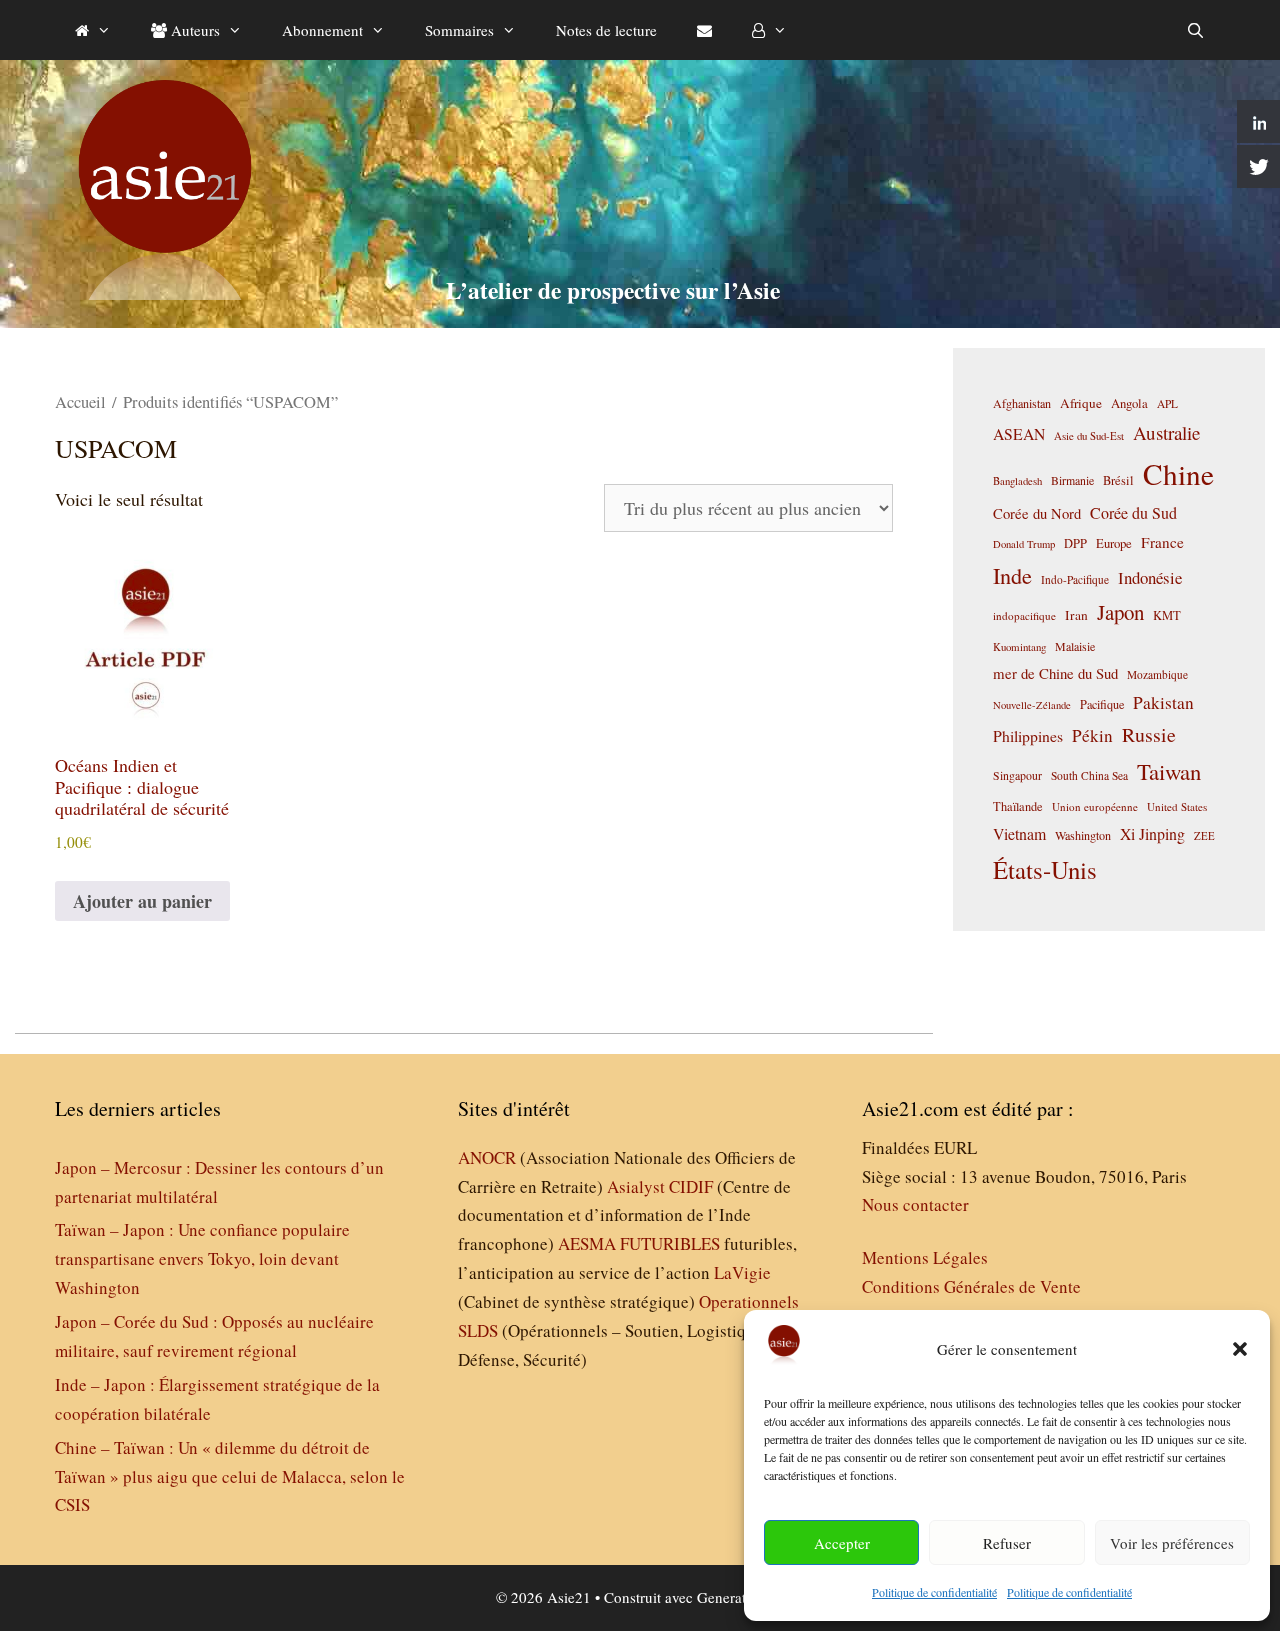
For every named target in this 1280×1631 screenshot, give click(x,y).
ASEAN (1019, 433)
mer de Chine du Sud (1055, 673)
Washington (1083, 835)
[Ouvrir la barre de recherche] (1195, 30)
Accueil (80, 402)
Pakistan (1163, 702)
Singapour (1017, 775)
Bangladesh (1017, 481)
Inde (1012, 575)
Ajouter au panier (142, 901)
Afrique (1081, 403)
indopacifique (1024, 615)
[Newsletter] (704, 30)
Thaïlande (1018, 806)
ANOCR (487, 1157)
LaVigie (742, 1272)
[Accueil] (93, 30)
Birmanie (1072, 480)
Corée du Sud (1133, 513)
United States (1177, 806)
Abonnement (322, 30)
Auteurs (193, 30)
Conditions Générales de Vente (971, 1286)
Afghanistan (1022, 403)
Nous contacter (915, 1204)
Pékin (1092, 735)
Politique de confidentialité (934, 1592)
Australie (1166, 432)
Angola (1129, 403)
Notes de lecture (606, 30)
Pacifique (1102, 704)
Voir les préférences (1172, 1543)
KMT (1167, 615)
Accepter (842, 1543)
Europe (1114, 543)
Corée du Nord (1037, 513)
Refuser (1007, 1543)
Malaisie (1075, 646)
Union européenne (1095, 806)
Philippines (1028, 735)
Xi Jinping (1152, 833)
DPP (1075, 543)
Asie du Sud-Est (1089, 435)
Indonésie (1150, 577)
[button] (1240, 1349)
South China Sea (1089, 775)
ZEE (1204, 836)
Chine (1178, 473)
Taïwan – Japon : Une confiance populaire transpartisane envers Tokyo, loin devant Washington (202, 1258)
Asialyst (636, 1186)
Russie (1149, 734)
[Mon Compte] (769, 30)
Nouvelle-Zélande (1032, 705)
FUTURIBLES (670, 1243)
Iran (1076, 615)
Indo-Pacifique (1075, 579)
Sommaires (459, 30)
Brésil (1118, 480)
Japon (1120, 612)
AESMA (587, 1243)
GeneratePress (741, 1597)
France (1162, 542)
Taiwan (1169, 771)
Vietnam (1019, 833)
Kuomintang (1019, 646)
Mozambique (1157, 674)
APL (1167, 403)
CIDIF (691, 1186)
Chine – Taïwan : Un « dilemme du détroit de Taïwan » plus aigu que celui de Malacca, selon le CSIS (230, 1476)
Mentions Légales (925, 1257)
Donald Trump (1024, 544)
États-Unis (1045, 869)
